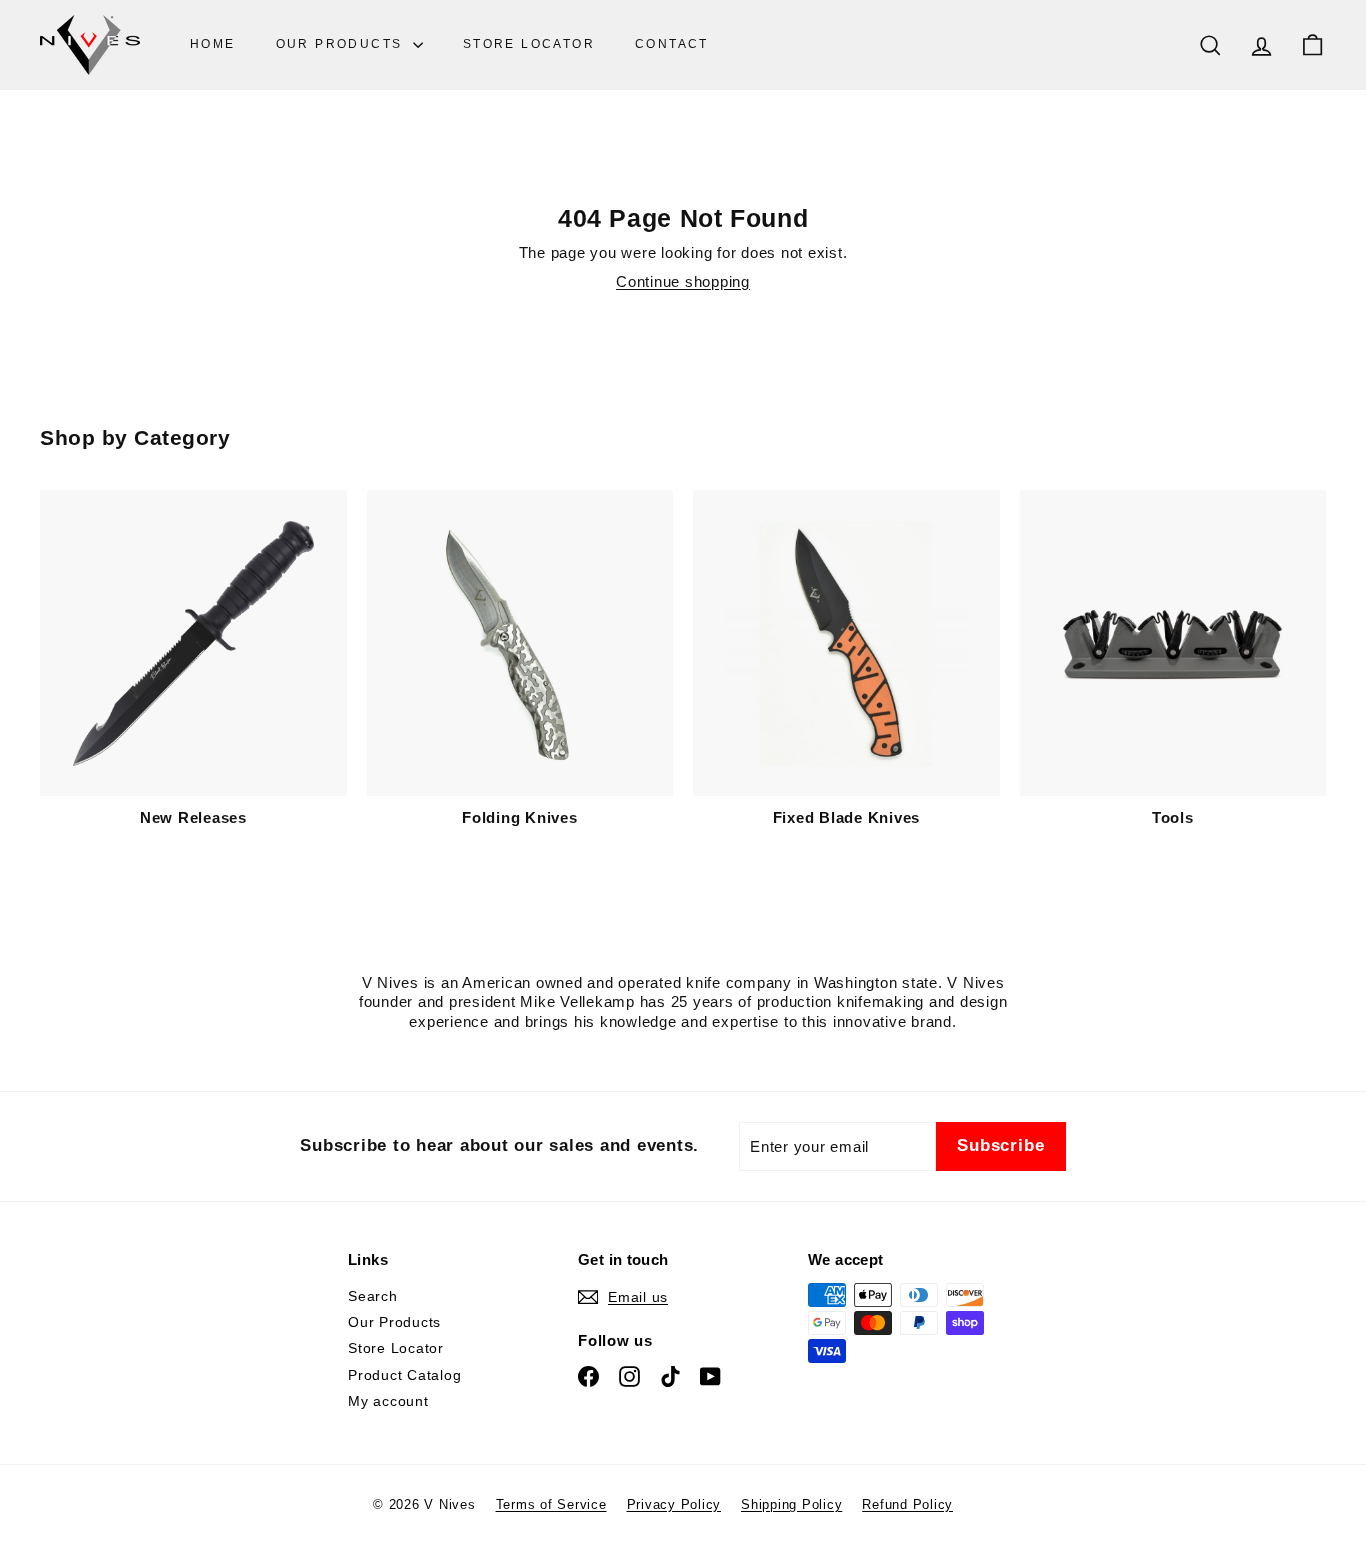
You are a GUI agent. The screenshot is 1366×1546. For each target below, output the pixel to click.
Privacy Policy (674, 1504)
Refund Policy (907, 1504)
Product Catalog (404, 1375)
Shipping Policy (791, 1504)
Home (213, 44)
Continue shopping (683, 281)
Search (373, 1296)
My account (388, 1401)
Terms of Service (551, 1504)
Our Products (342, 44)
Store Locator (529, 44)
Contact (672, 44)
